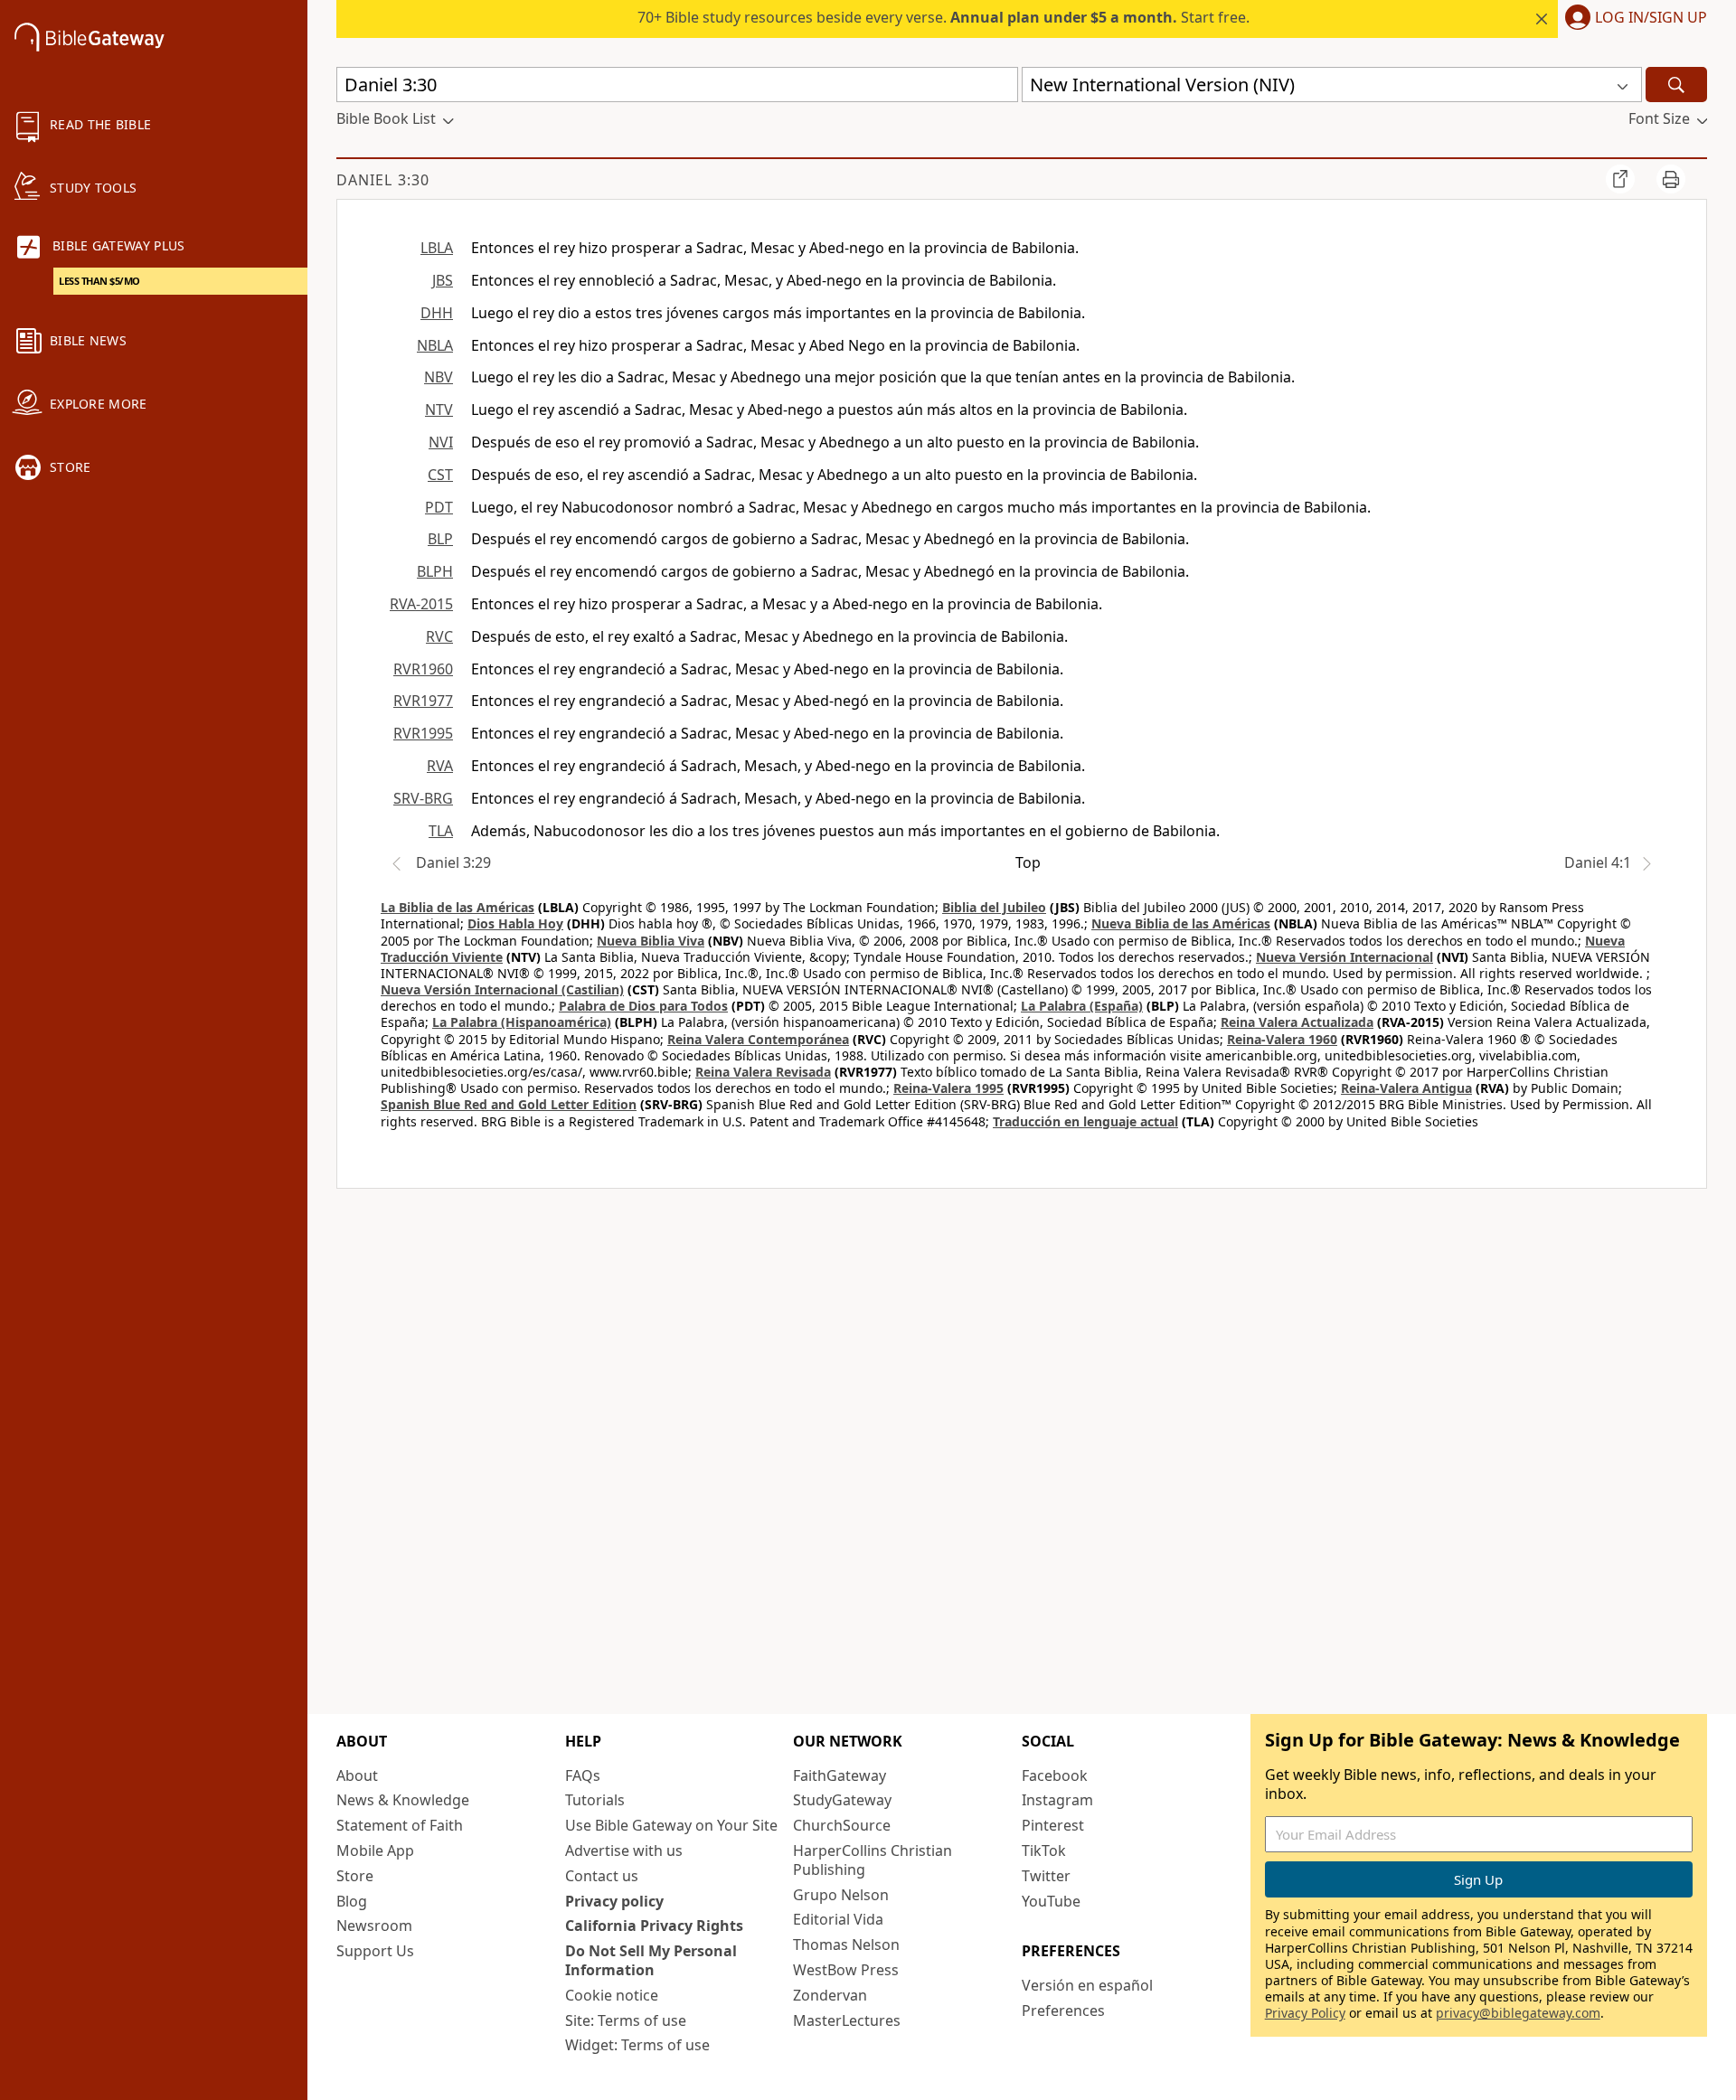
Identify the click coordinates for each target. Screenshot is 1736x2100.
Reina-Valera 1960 (1282, 1039)
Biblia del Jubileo (994, 907)
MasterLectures (847, 2020)
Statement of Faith (400, 1825)
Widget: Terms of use (637, 2045)
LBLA (437, 248)
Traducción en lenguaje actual (1085, 1121)
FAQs (583, 1775)
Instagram (1057, 1800)
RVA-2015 (421, 604)
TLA (441, 831)
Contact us (602, 1876)
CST (440, 475)
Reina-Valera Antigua (1406, 1088)
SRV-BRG (423, 798)
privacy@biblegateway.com (1518, 2013)
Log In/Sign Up (1651, 18)
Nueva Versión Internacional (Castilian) (502, 989)
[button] (1632, 19)
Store (355, 1876)
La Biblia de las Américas (458, 907)
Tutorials (595, 1800)
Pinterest (1053, 1825)
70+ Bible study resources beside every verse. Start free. (943, 17)
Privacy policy (614, 1901)
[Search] (1676, 85)
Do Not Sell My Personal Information (651, 1960)
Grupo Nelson (841, 1895)
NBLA (435, 345)
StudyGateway (842, 1800)
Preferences (1063, 2011)
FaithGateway (840, 1775)
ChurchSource (842, 1825)
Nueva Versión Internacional (1344, 957)
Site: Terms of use (626, 2020)
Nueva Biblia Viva (651, 941)
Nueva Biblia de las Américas (1181, 923)
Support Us (375, 1951)
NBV (439, 377)
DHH (437, 313)
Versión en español (1087, 1985)
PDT (439, 507)
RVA (440, 766)
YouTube (1051, 1901)
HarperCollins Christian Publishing (873, 1860)
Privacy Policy (1305, 2013)
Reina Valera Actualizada (1297, 1022)
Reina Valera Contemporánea (758, 1039)
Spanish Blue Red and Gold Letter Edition (509, 1104)
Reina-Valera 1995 (948, 1088)
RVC (439, 636)
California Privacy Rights (654, 1926)
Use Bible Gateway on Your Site (671, 1825)
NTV (439, 410)
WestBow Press (846, 1970)
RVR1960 (423, 669)
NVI (441, 442)
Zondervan (830, 1995)
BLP (440, 539)
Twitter (1046, 1876)
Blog (352, 1901)
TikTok (1044, 1850)
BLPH (435, 571)
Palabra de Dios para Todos (643, 1006)
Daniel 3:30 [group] (383, 180)
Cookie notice (612, 1995)
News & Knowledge (403, 1800)
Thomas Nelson (846, 1945)
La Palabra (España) (1082, 1006)
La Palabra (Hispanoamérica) (522, 1022)
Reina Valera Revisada (763, 1072)
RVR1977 (423, 701)
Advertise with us (624, 1850)
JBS (443, 280)
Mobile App (375, 1850)
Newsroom (374, 1926)
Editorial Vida (838, 1919)
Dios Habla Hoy (515, 923)
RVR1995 (423, 733)
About (357, 1775)
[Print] (1671, 179)
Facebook (1055, 1775)
